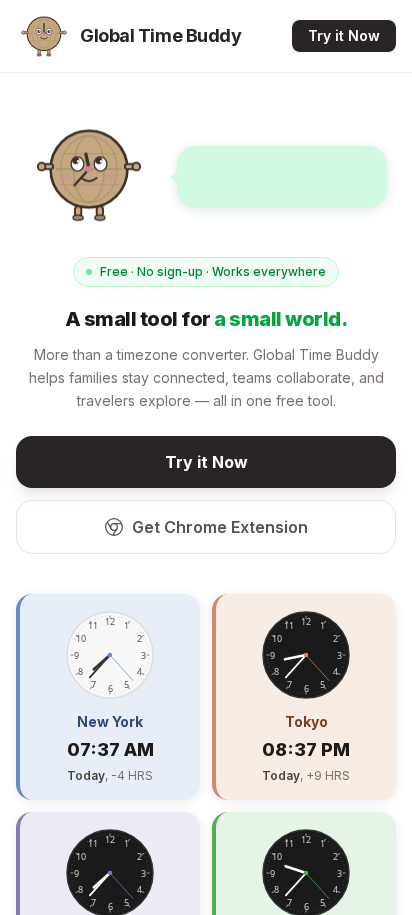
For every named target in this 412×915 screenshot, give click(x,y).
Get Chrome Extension (220, 527)
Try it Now (344, 35)
